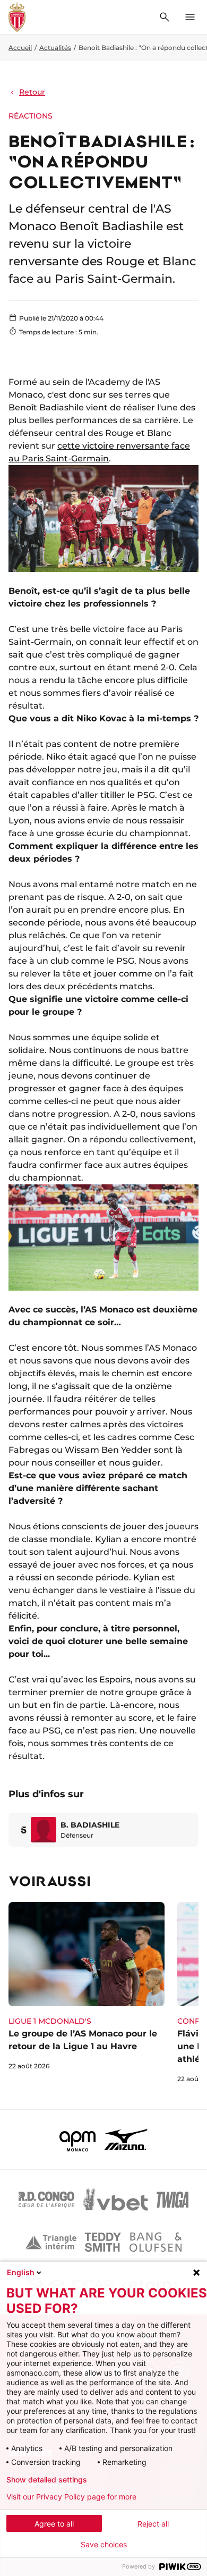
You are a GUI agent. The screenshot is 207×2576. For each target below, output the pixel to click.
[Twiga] (172, 2200)
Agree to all (54, 2524)
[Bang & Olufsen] (156, 2242)
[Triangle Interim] (51, 2242)
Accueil (20, 48)
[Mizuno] (126, 2140)
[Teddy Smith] (103, 2242)
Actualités (55, 48)
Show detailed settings (47, 2480)
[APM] (78, 2140)
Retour (32, 92)
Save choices (104, 2545)
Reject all (153, 2524)
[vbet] (115, 2200)
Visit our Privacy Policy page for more (71, 2497)
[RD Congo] (46, 2200)
